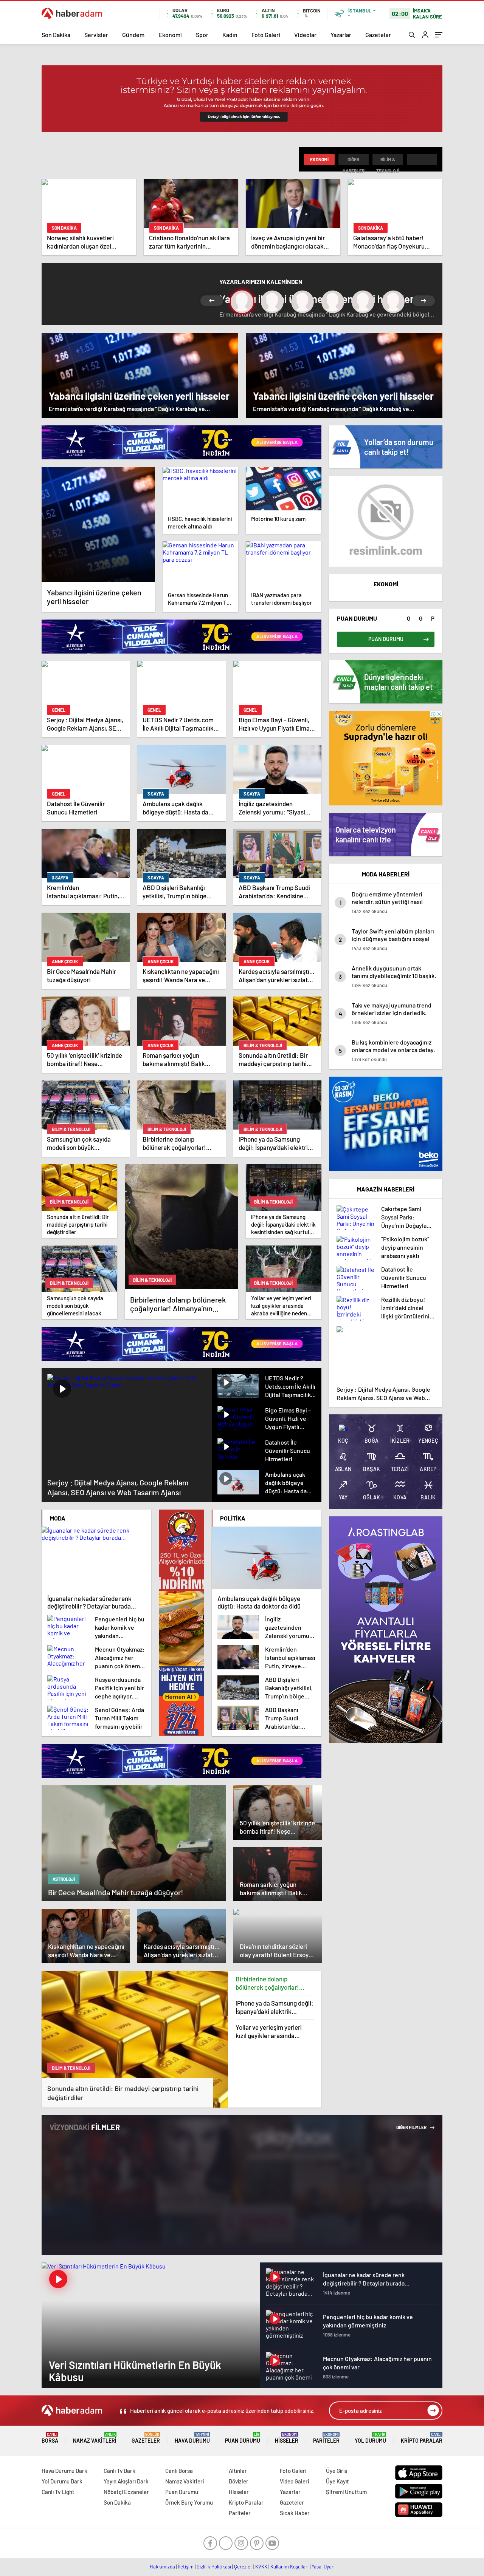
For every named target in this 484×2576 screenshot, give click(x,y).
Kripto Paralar (422, 2438)
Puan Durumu (243, 2438)
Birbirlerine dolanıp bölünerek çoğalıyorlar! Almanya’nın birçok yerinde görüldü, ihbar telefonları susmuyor (272, 1983)
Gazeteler (378, 35)
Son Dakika (56, 35)
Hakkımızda (162, 2567)
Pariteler (326, 2438)
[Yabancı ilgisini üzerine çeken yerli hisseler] (98, 524)
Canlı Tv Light (58, 2492)
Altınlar (238, 2471)
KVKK (261, 2567)
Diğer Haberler (354, 161)
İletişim (186, 2567)
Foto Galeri (266, 35)
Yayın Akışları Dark (126, 2481)
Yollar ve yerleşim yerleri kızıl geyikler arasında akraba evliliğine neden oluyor (269, 2031)
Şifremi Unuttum (346, 2492)
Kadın (230, 35)
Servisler (96, 35)
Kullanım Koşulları (289, 2567)
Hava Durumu (192, 2438)
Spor (202, 35)
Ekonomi (170, 35)
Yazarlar (341, 35)
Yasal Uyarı (323, 2567)
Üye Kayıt (337, 2481)
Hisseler (287, 2438)
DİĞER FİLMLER (412, 2127)
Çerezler (243, 2567)
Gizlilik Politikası (214, 2567)
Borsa (50, 2438)
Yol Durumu (370, 2438)
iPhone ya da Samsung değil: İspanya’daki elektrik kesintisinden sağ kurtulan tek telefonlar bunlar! (275, 2007)
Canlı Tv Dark (119, 2471)
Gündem (133, 35)
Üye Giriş (337, 2471)
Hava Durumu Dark (64, 2471)
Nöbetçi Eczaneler (126, 2492)
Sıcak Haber (295, 2513)
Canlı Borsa (179, 2471)
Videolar (305, 35)
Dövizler (239, 2481)
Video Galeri (294, 2481)
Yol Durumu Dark (62, 2481)
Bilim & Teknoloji (388, 161)
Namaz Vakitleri (95, 2438)
